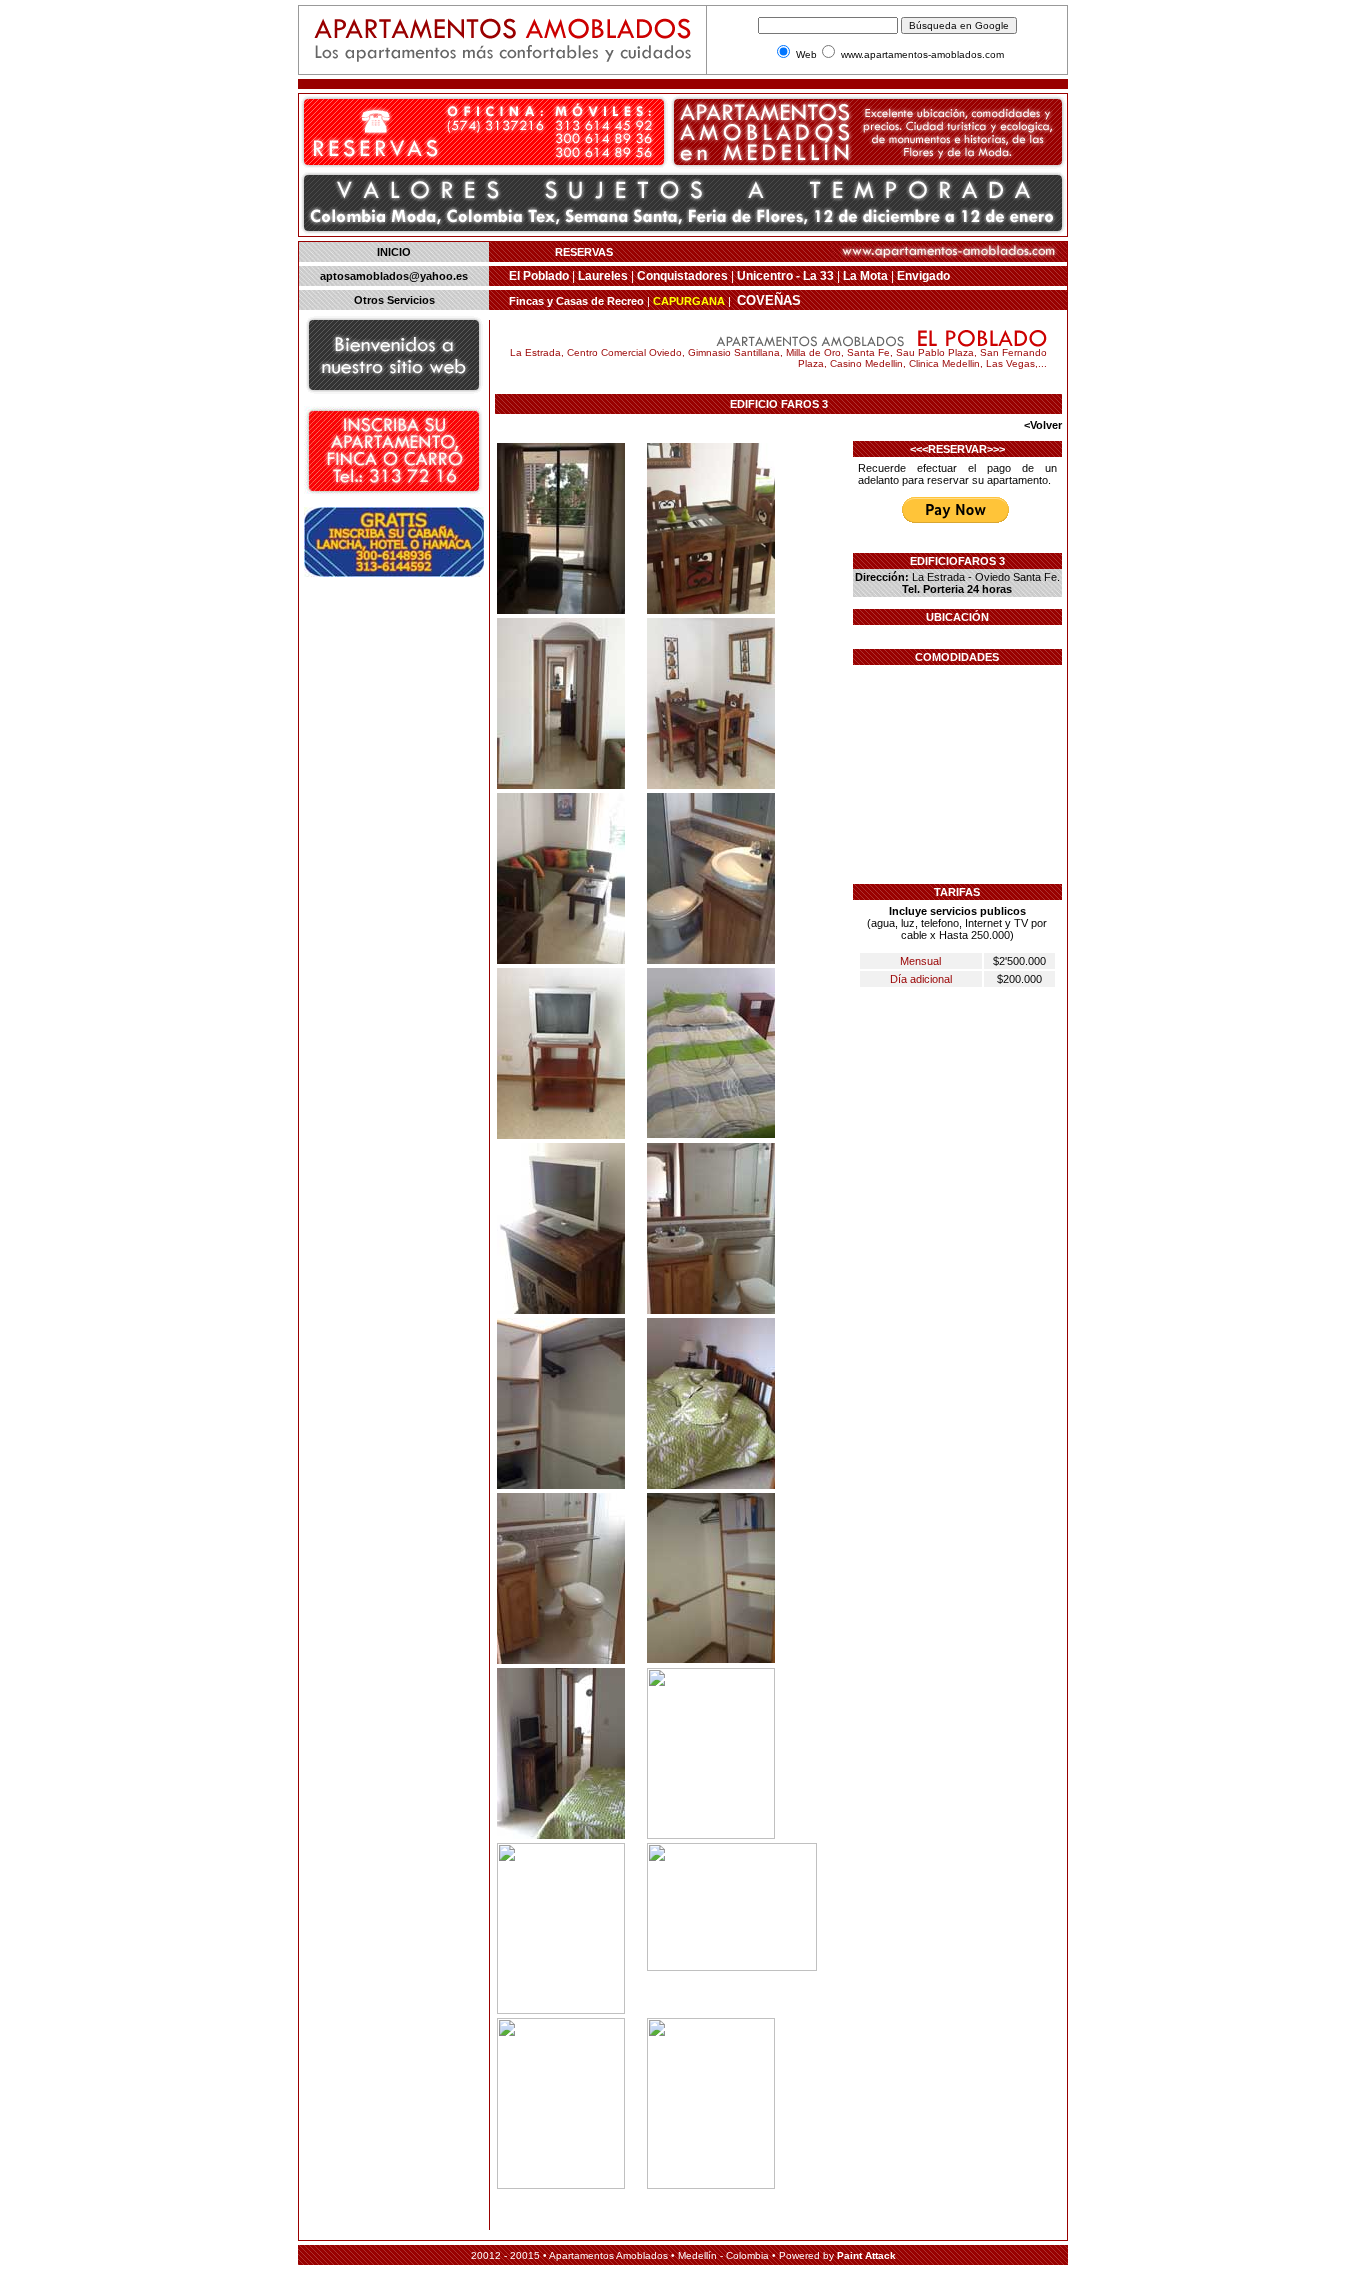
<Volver (1043, 425)
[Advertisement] (390, 887)
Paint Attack (866, 2255)
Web (806, 54)
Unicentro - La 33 (785, 276)
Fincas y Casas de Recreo (578, 301)
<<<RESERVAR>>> (957, 449)
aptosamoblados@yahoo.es (394, 276)
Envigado (923, 276)
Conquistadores (682, 276)
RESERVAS (584, 252)
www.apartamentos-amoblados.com (922, 54)
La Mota (867, 276)
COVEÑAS (769, 300)
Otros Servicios (394, 300)
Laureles (603, 276)
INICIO (394, 252)
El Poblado (539, 276)
